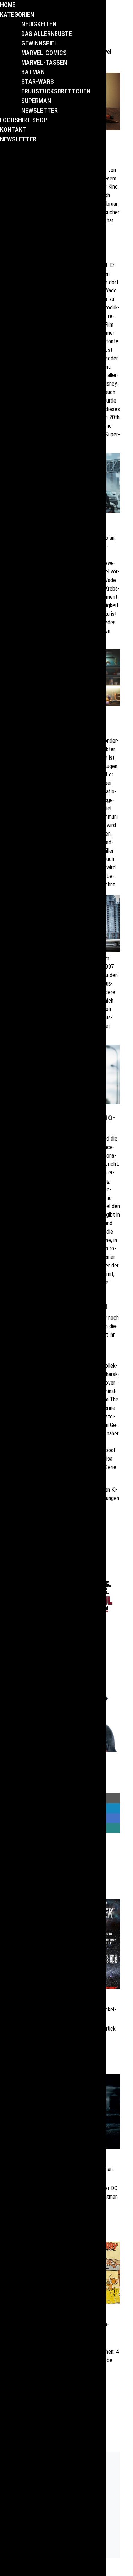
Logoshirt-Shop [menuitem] (24, 120)
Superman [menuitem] (36, 101)
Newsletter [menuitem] (40, 110)
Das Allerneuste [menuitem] (47, 34)
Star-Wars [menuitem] (38, 82)
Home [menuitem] (8, 5)
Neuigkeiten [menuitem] (39, 24)
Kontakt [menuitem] (13, 130)
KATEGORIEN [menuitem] (17, 14)
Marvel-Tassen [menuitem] (44, 62)
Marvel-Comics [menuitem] (44, 53)
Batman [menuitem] (33, 72)
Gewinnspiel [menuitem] (39, 43)
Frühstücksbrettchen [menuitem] (56, 91)
